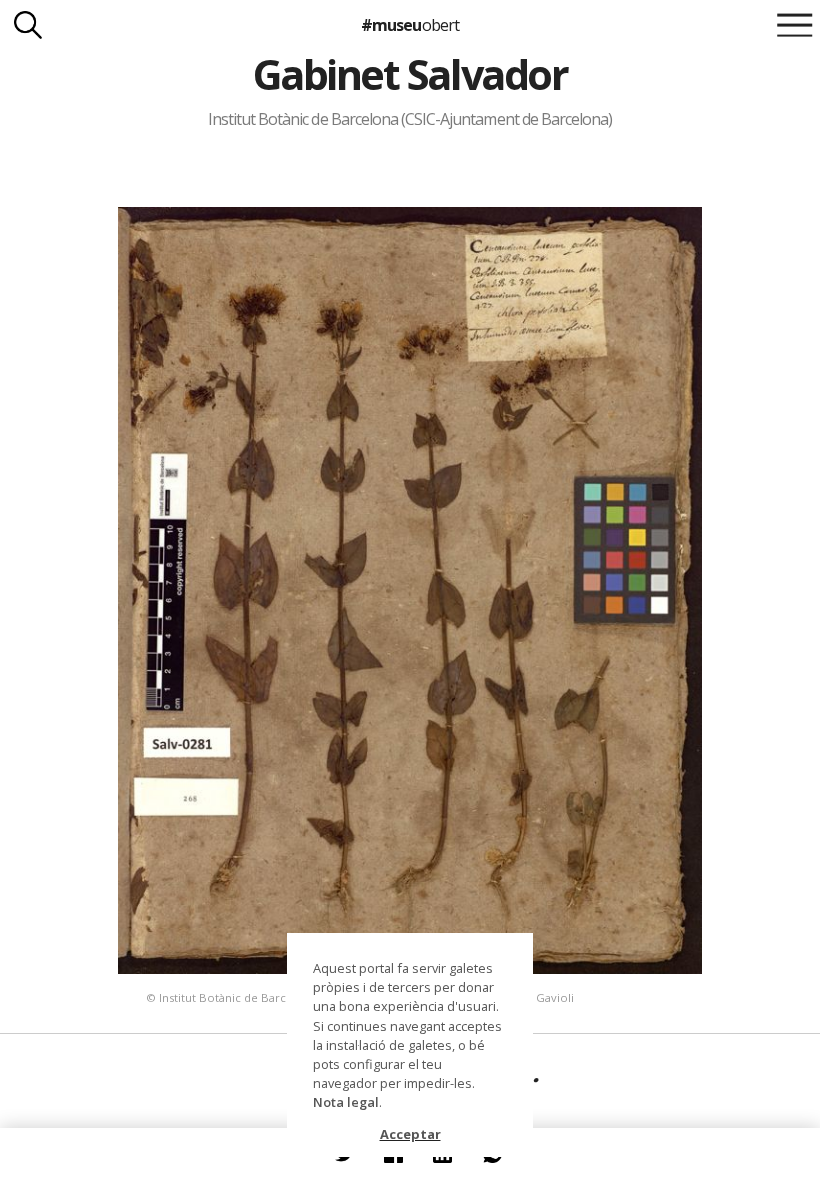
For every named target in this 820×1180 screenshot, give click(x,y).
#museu (409, 25)
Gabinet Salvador (410, 74)
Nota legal (346, 1102)
